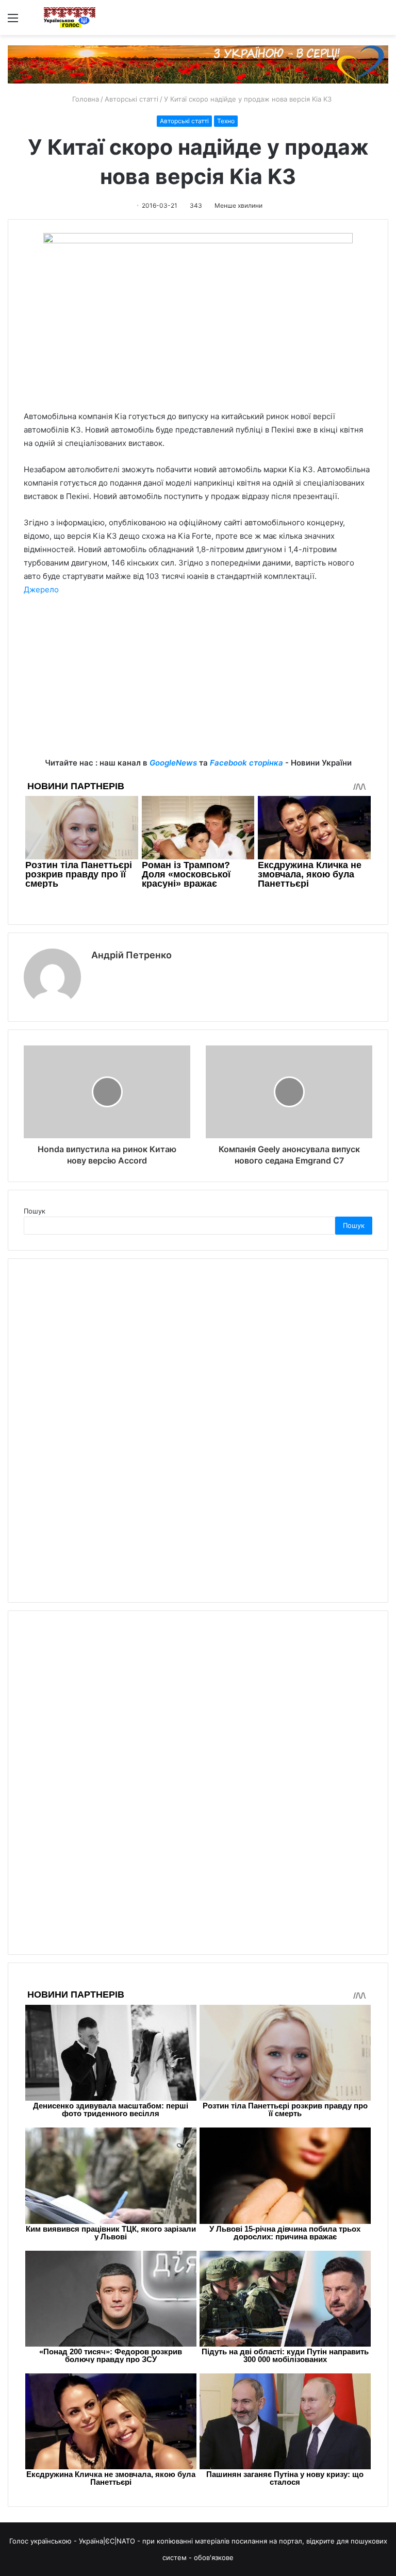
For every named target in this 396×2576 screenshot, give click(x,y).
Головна (85, 99)
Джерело (41, 589)
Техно (226, 121)
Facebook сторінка (246, 763)
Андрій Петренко (131, 955)
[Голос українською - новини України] (70, 18)
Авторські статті (131, 99)
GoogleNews (173, 763)
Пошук (35, 1211)
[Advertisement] (198, 684)
